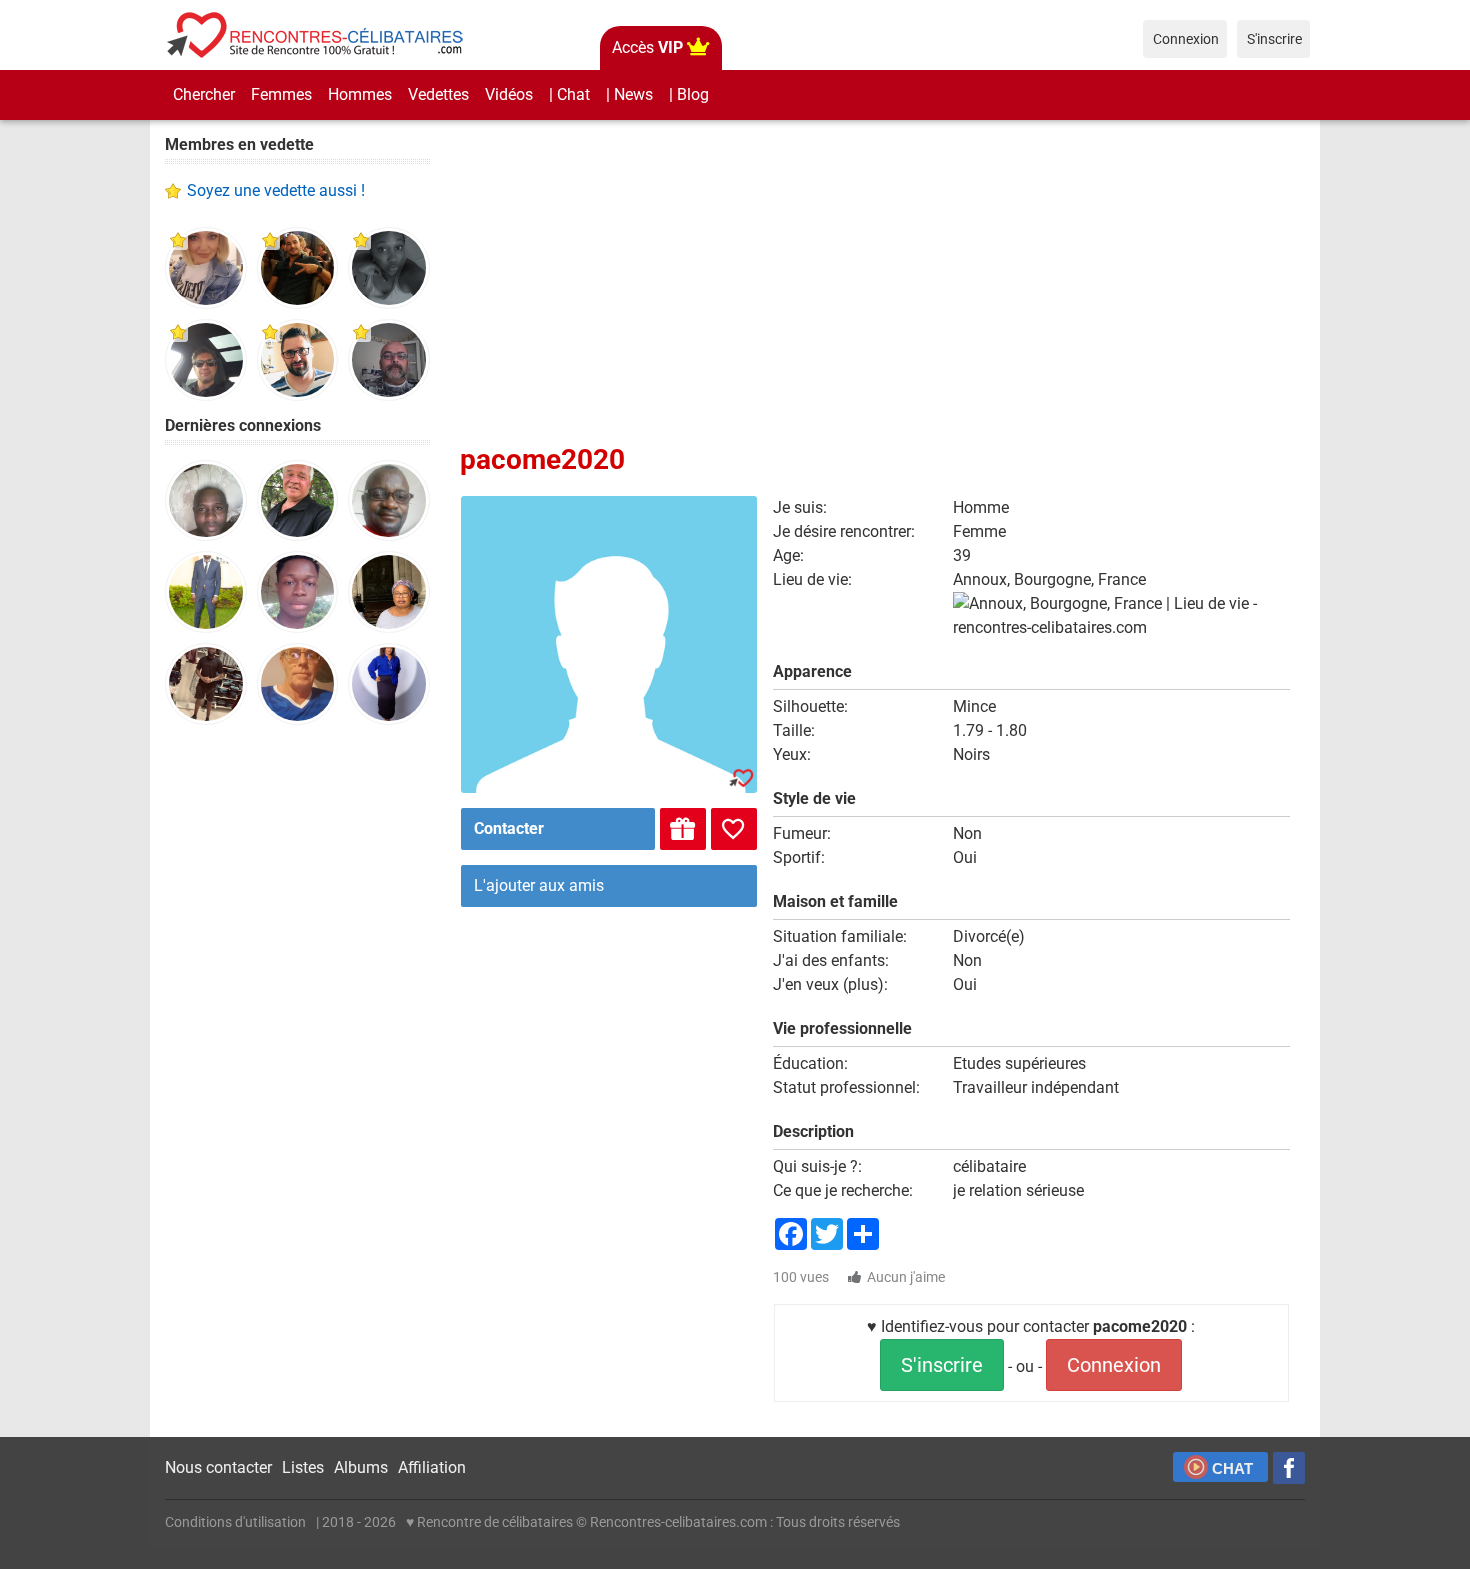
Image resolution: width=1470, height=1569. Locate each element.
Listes (303, 1467)
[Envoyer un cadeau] (683, 829)
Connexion (1114, 1365)
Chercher (204, 94)
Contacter (509, 828)
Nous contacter (218, 1467)
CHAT (1232, 1468)
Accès (647, 47)
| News (629, 94)
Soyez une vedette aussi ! (276, 190)
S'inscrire (942, 1365)
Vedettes (438, 94)
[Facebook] (1289, 1468)
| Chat (569, 94)
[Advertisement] (297, 1050)
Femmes (281, 94)
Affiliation (432, 1467)
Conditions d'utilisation (235, 1522)
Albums (361, 1467)
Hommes (360, 94)
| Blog (689, 94)
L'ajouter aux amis (539, 885)
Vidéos (509, 94)
